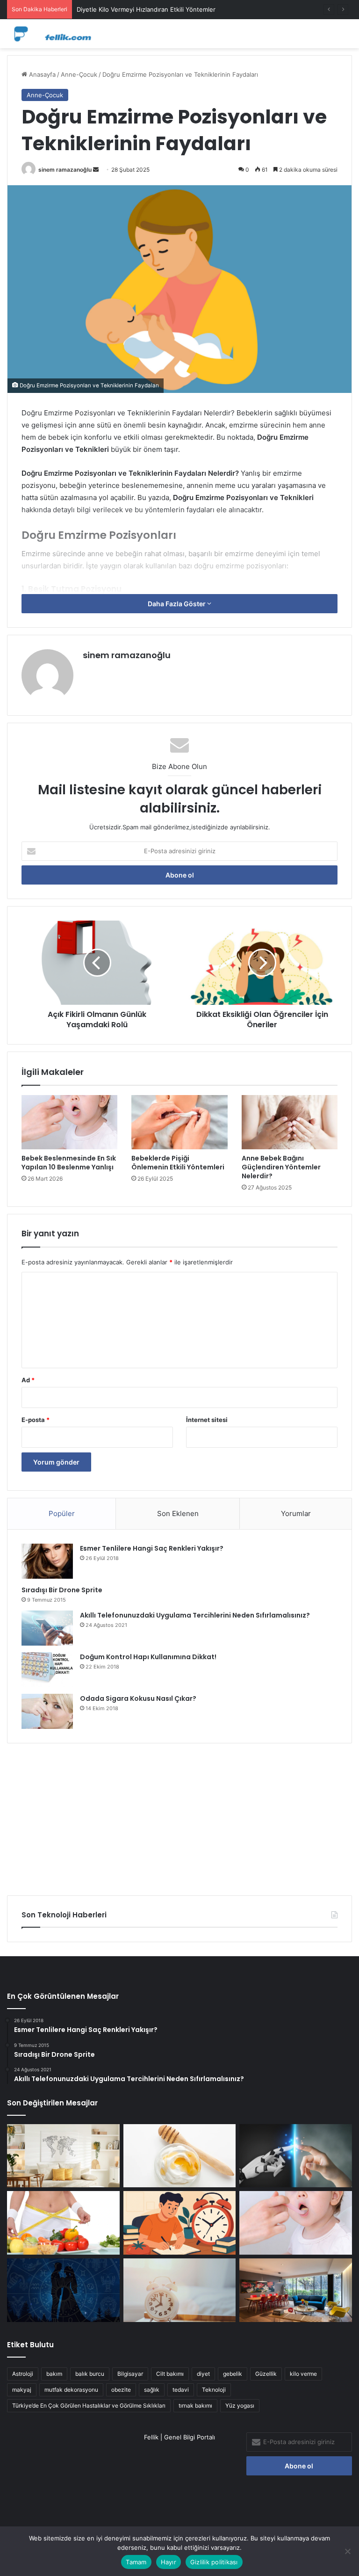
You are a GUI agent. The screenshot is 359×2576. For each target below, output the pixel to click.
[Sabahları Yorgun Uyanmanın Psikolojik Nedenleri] (180, 2290)
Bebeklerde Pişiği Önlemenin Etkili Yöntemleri (178, 1163)
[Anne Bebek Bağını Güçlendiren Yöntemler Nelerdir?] (290, 1122)
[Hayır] (347, 2551)
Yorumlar (296, 1513)
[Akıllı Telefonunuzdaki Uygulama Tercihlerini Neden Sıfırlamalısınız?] (47, 1628)
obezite (121, 2390)
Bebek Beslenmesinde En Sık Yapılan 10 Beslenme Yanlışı (69, 1163)
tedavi (181, 2390)
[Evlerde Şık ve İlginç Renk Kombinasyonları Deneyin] (296, 2290)
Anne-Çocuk (79, 74)
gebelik (233, 2374)
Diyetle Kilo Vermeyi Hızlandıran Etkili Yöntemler (146, 9)
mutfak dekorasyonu (71, 2390)
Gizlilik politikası (214, 2562)
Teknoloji (214, 2390)
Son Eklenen (178, 1513)
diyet (203, 2374)
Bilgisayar (130, 2374)
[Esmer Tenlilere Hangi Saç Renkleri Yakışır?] (47, 1561)
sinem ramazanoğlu (65, 170)
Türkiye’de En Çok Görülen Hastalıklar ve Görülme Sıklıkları (89, 2405)
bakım (54, 2374)
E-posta (36, 1420)
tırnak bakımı (195, 2405)
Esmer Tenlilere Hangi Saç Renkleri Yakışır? (152, 1548)
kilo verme (303, 2374)
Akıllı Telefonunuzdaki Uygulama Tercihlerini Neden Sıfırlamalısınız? (195, 1615)
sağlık (152, 2390)
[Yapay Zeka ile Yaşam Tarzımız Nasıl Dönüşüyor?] (296, 2156)
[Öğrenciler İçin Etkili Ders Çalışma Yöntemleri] (180, 2223)
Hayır (169, 2562)
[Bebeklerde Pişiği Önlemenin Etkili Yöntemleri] (179, 1122)
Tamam (136, 2562)
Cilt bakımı (170, 2374)
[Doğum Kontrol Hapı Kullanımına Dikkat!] (47, 1670)
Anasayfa (41, 74)
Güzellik (266, 2374)
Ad (28, 1380)
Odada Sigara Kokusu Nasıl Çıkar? (138, 1698)
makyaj (22, 2390)
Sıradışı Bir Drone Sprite (62, 1590)
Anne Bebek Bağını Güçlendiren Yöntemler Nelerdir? (281, 1167)
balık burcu (90, 2374)
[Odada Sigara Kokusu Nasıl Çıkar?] (47, 1711)
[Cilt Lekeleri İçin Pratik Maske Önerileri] (180, 2156)
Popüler (62, 1513)
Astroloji (23, 2374)
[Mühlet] (51, 34)
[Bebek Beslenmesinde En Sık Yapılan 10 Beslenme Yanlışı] (69, 1122)
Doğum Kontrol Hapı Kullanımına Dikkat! (148, 1657)
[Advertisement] (179, 1816)
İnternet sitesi (207, 1420)
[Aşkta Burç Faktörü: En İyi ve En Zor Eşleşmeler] (63, 2290)
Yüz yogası (240, 2405)
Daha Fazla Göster (177, 604)
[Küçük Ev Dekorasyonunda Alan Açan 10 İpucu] (63, 2156)
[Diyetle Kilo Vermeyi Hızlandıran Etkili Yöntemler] (63, 2223)
